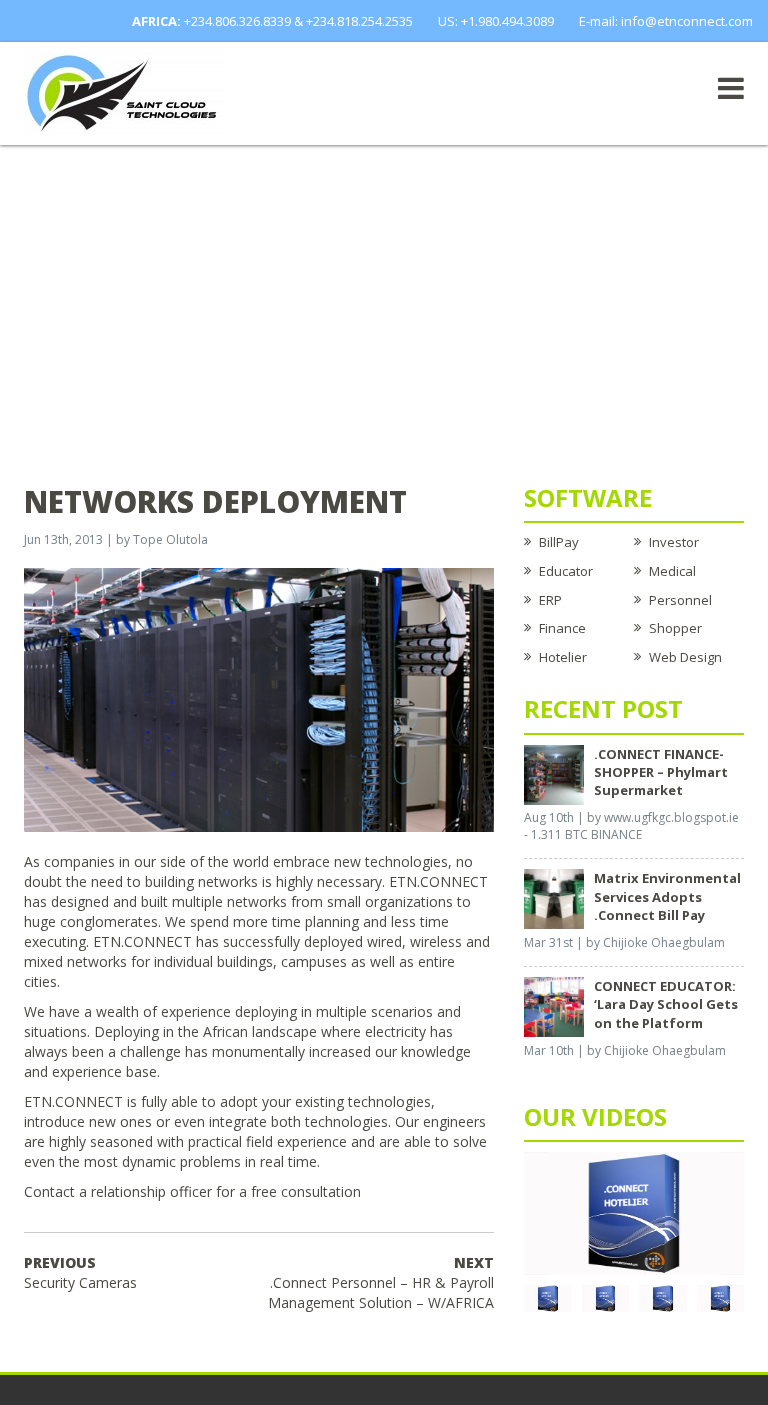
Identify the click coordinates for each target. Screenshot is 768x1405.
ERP (550, 600)
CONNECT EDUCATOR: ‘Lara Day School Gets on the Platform (666, 1004)
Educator (566, 571)
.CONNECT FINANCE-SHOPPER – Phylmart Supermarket (661, 772)
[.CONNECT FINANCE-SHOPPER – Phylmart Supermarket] (554, 773)
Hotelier (563, 657)
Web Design (685, 657)
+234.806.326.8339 (237, 21)
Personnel (680, 600)
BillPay (559, 542)
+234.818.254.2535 (359, 21)
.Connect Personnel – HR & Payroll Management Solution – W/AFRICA (381, 1282)
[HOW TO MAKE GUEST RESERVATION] (634, 1212)
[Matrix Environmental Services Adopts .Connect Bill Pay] (554, 898)
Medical (672, 571)
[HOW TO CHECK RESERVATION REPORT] (663, 1297)
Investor (674, 542)
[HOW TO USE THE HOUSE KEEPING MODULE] (606, 1297)
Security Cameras (80, 1272)
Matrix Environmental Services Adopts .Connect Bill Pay (667, 896)
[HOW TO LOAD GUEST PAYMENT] (721, 1297)
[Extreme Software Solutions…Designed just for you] (124, 92)
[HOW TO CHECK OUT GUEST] (548, 1297)
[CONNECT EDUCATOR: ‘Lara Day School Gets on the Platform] (554, 1006)
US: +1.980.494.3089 (496, 21)
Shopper (675, 628)
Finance (562, 628)
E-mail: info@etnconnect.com (666, 21)
